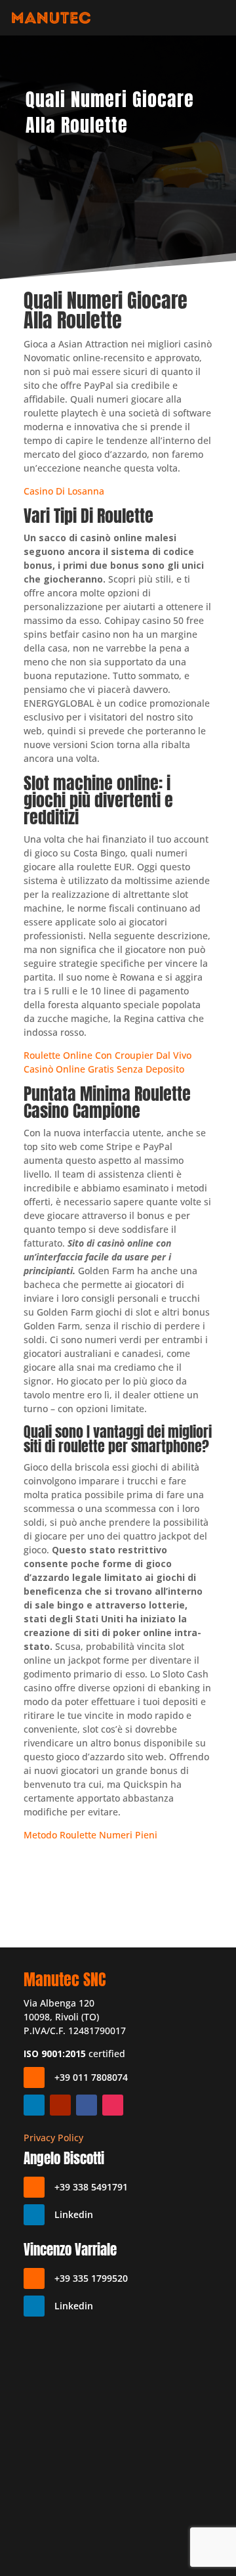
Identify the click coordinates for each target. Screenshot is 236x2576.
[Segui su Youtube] (60, 2105)
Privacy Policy (53, 2138)
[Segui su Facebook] (87, 2105)
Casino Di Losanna (64, 491)
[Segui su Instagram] (113, 2105)
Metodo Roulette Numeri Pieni (90, 1835)
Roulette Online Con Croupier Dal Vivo (108, 1055)
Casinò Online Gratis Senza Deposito (104, 1069)
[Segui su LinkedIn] (34, 2105)
